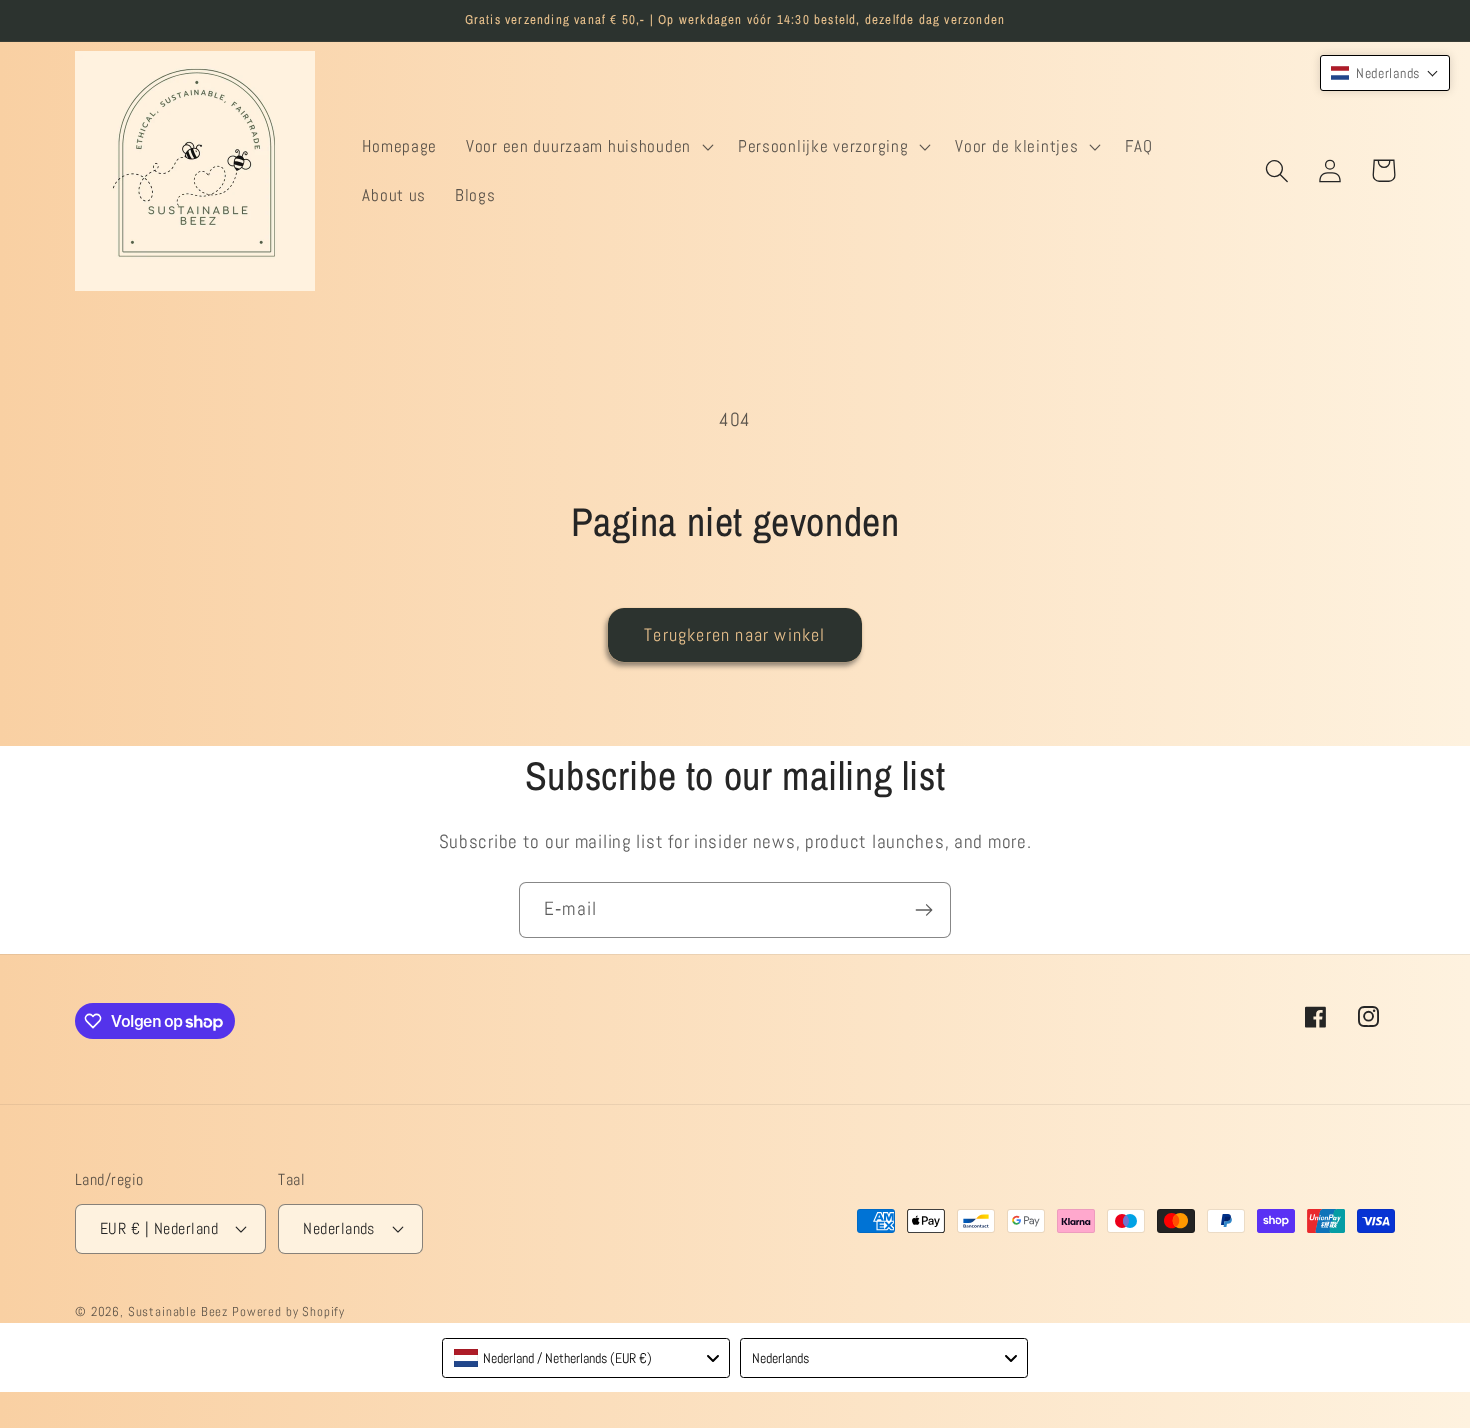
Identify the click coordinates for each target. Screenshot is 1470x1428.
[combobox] (586, 1358)
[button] (588, 146)
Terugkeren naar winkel (734, 634)
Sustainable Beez (178, 1311)
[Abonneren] (923, 910)
